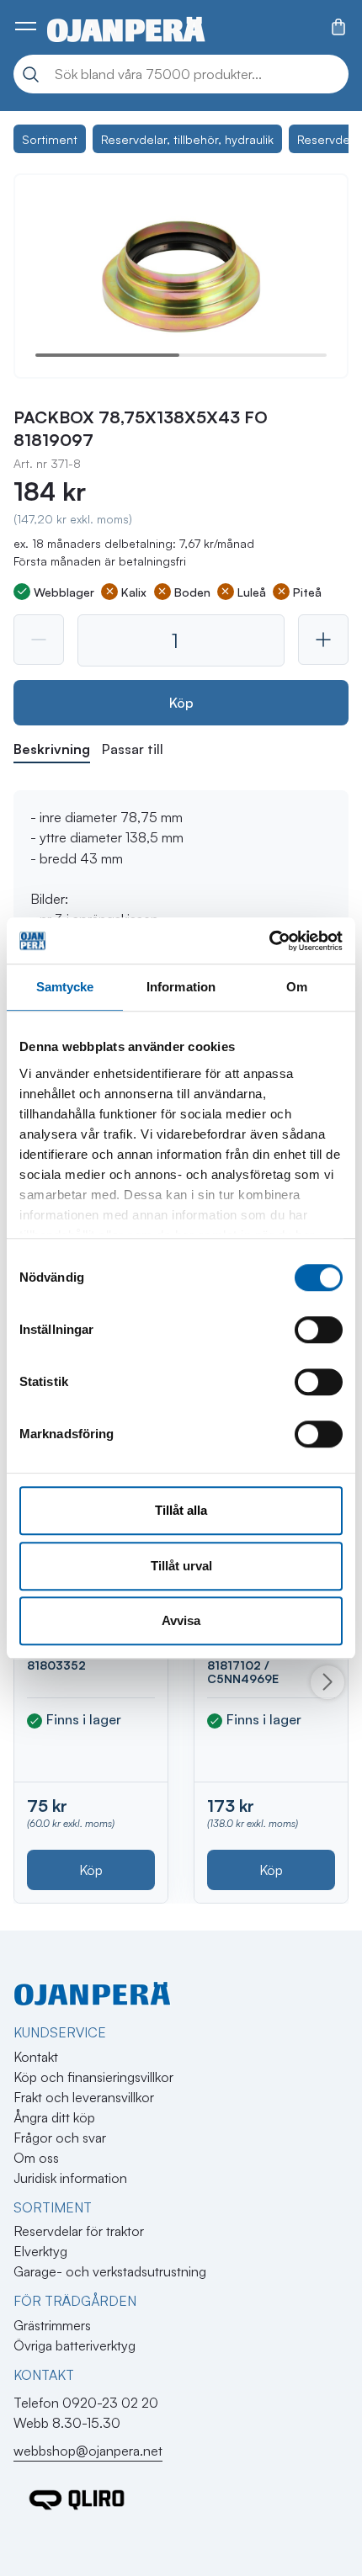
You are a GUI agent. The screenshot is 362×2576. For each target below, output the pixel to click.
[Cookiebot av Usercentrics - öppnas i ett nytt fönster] (269, 941)
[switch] (319, 1330)
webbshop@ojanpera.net (88, 2451)
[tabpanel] (181, 868)
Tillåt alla (181, 1510)
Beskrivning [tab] (52, 749)
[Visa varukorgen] (338, 27)
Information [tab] (181, 987)
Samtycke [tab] (65, 987)
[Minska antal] (39, 640)
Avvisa (181, 1620)
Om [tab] (297, 987)
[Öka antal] (323, 640)
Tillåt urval (181, 1566)
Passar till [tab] (133, 749)
